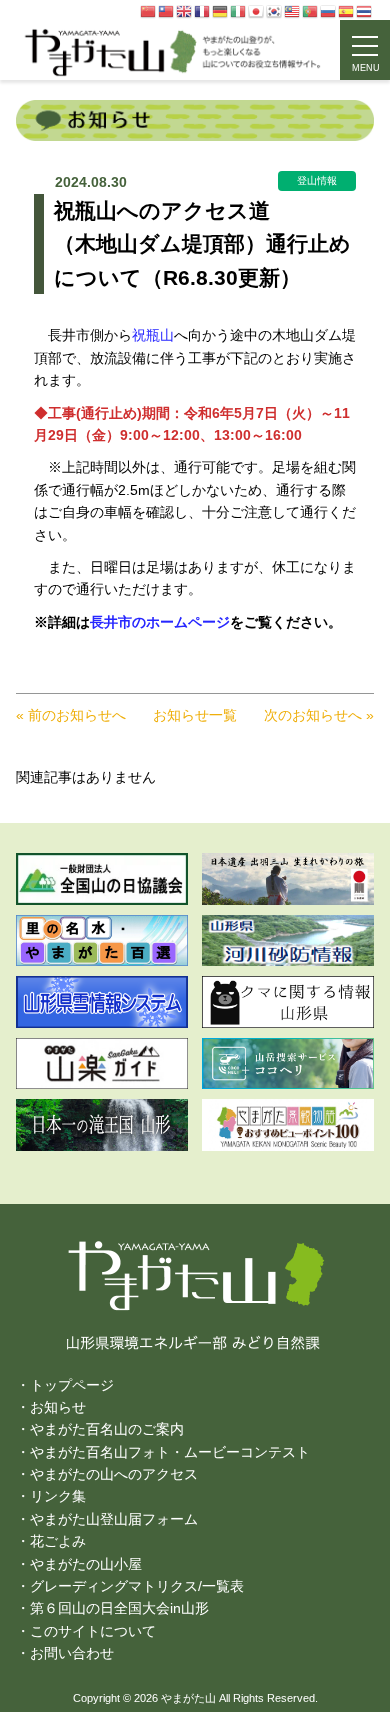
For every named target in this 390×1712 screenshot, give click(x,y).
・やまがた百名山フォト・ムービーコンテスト (163, 1452)
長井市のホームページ (160, 622)
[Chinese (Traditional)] (167, 11)
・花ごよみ (51, 1541)
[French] (203, 11)
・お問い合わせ (65, 1653)
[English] (185, 11)
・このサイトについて (86, 1631)
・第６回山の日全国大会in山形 (112, 1608)
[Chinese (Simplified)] (149, 11)
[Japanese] (257, 11)
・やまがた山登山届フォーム (107, 1519)
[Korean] (275, 11)
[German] (221, 11)
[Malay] (293, 11)
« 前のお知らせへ (71, 715)
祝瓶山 (153, 335)
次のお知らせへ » (319, 715)
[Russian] (329, 11)
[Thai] (365, 11)
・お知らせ (51, 1407)
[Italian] (239, 11)
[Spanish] (347, 11)
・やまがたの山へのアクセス (107, 1474)
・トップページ (65, 1385)
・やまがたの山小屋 (79, 1564)
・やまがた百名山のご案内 (100, 1429)
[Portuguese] (311, 11)
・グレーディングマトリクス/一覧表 (130, 1586)
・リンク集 (51, 1496)
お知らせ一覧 (195, 715)
